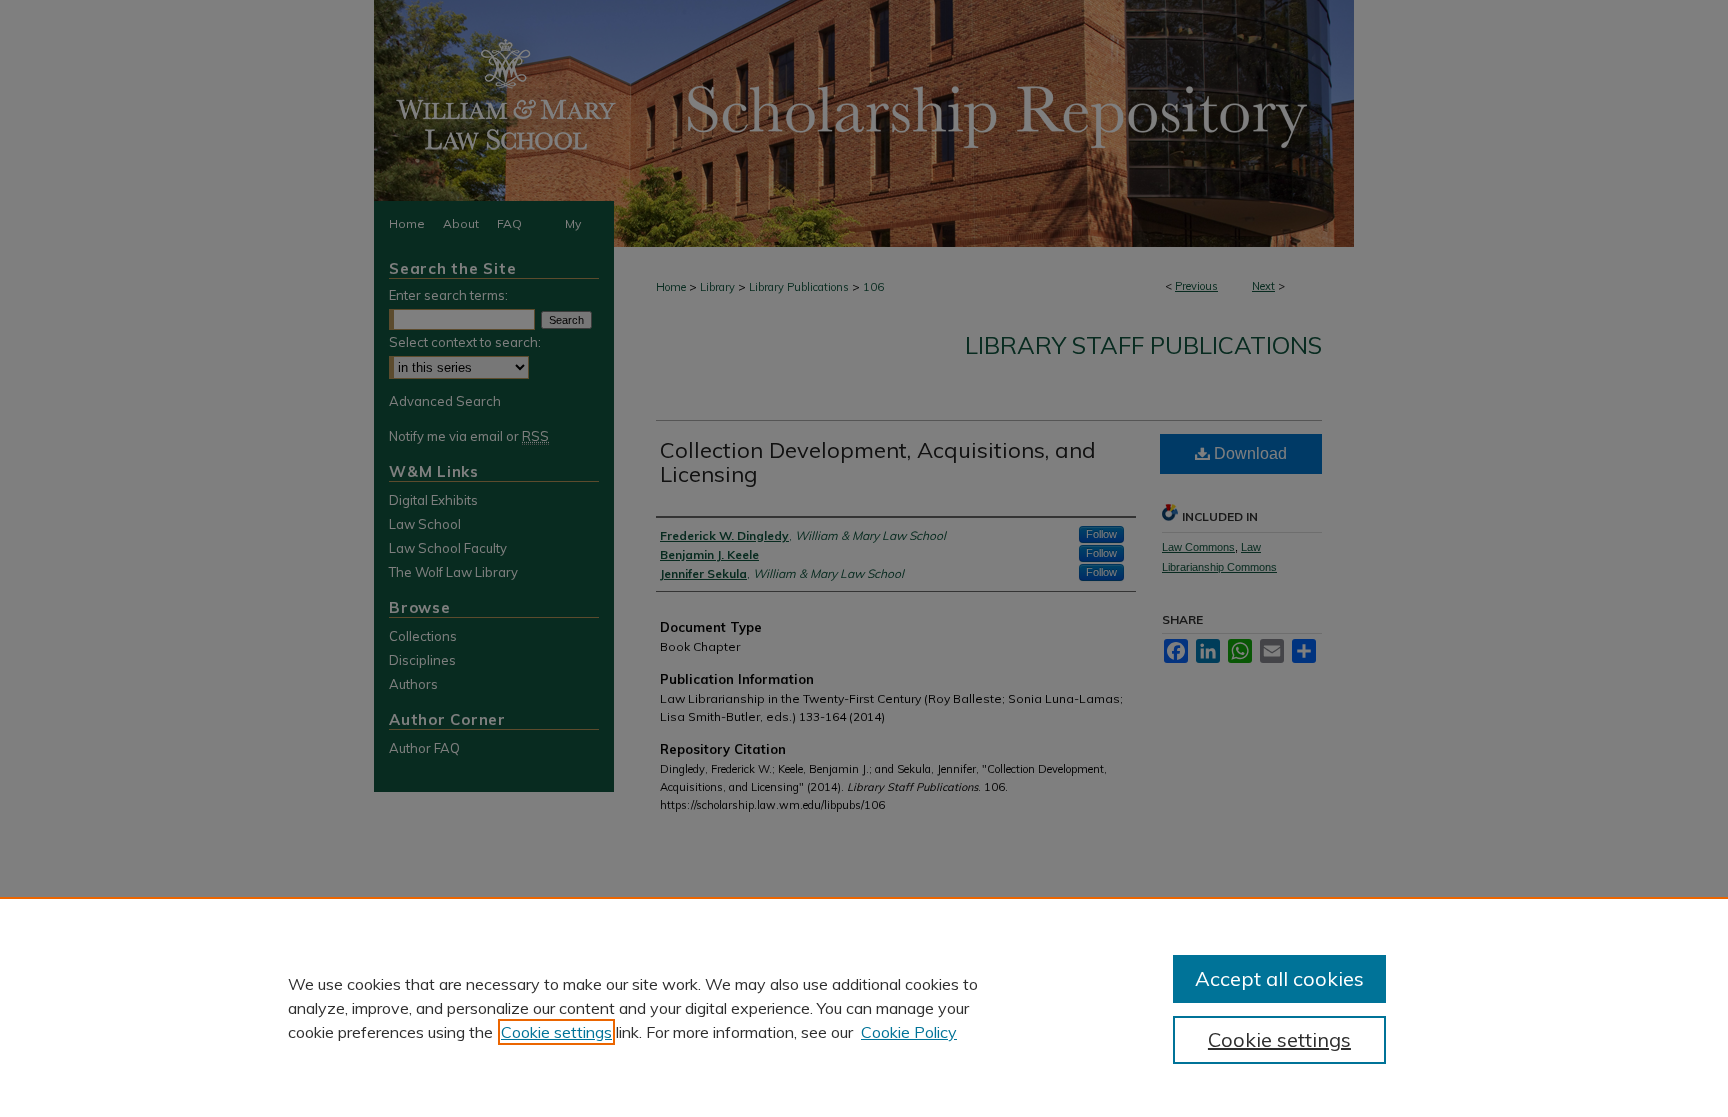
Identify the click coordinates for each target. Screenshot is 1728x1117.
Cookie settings (556, 1032)
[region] (864, 1007)
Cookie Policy (909, 1032)
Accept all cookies (1279, 978)
